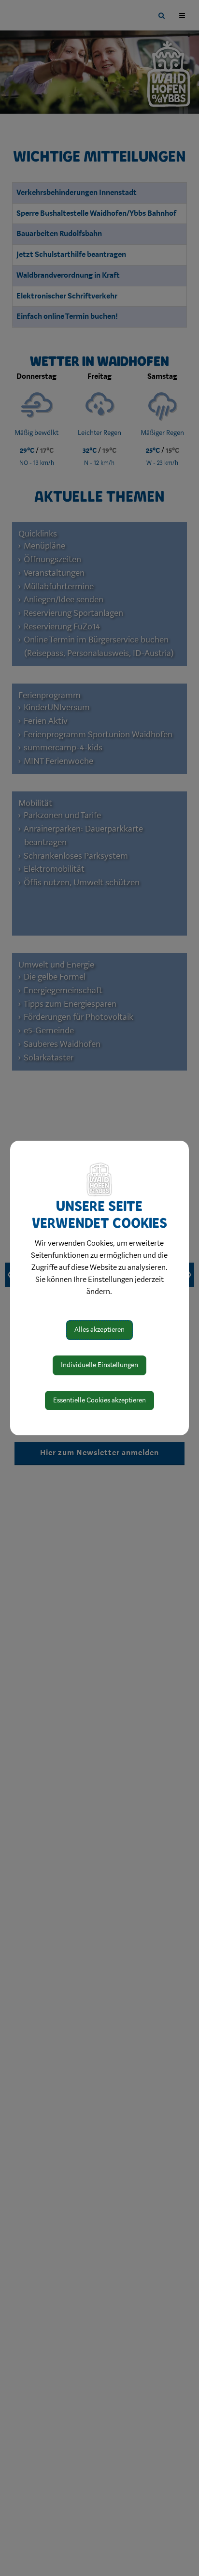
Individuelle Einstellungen (99, 1365)
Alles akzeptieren (99, 1330)
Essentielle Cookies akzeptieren (99, 1400)
